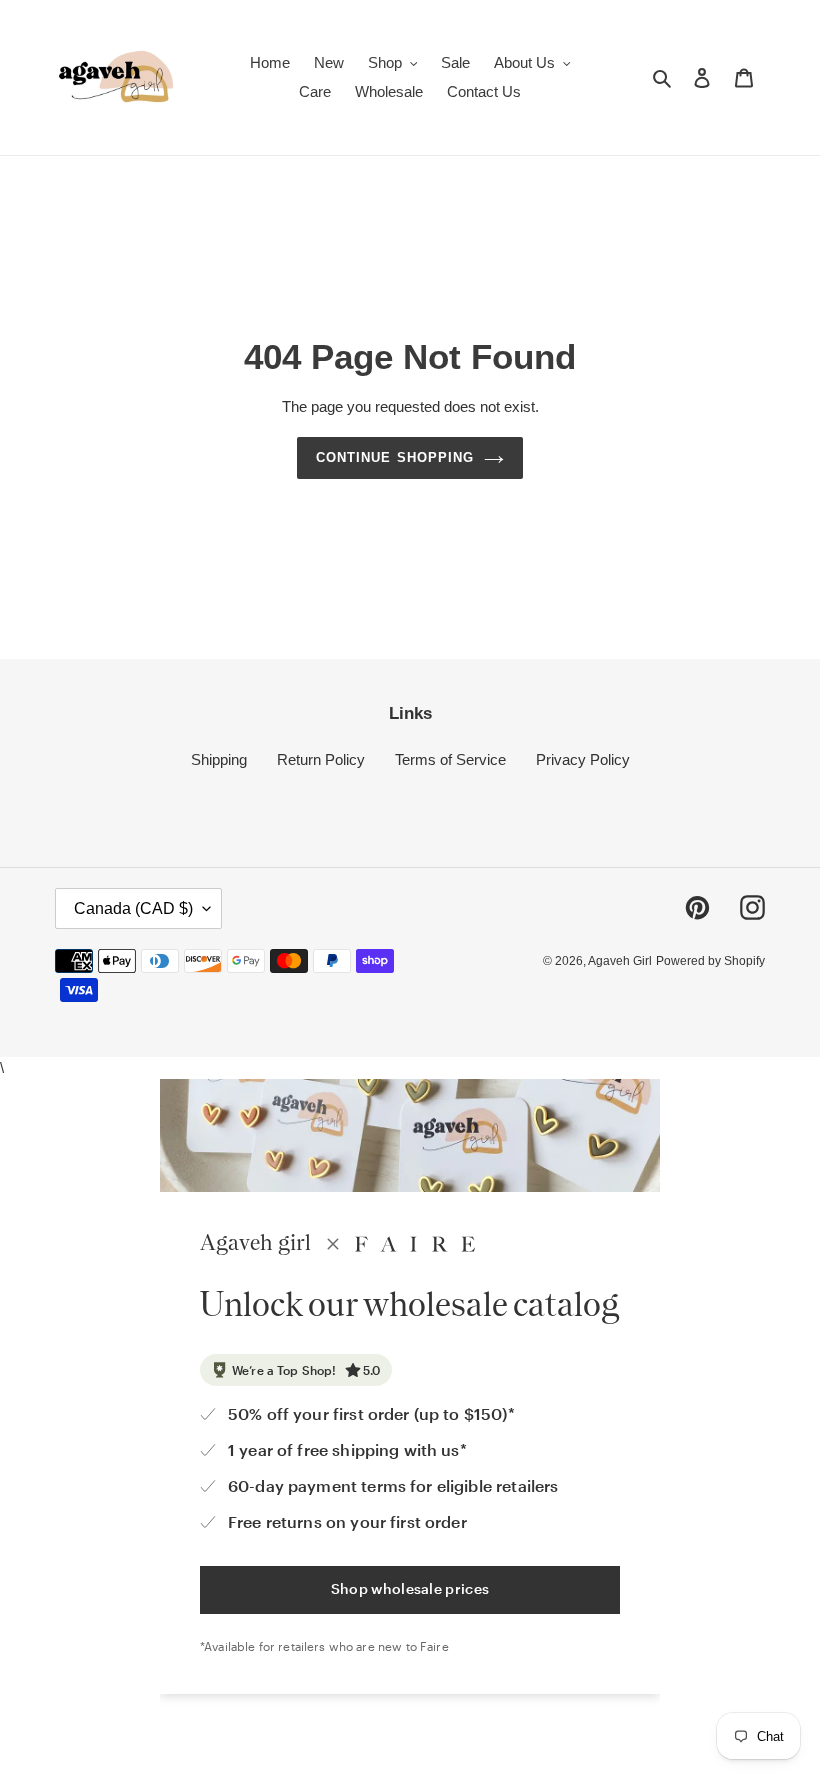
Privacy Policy (583, 759)
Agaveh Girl (620, 961)
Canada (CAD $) (133, 908)
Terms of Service (450, 759)
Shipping (219, 759)
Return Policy (321, 759)
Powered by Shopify (710, 961)
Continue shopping (395, 457)
